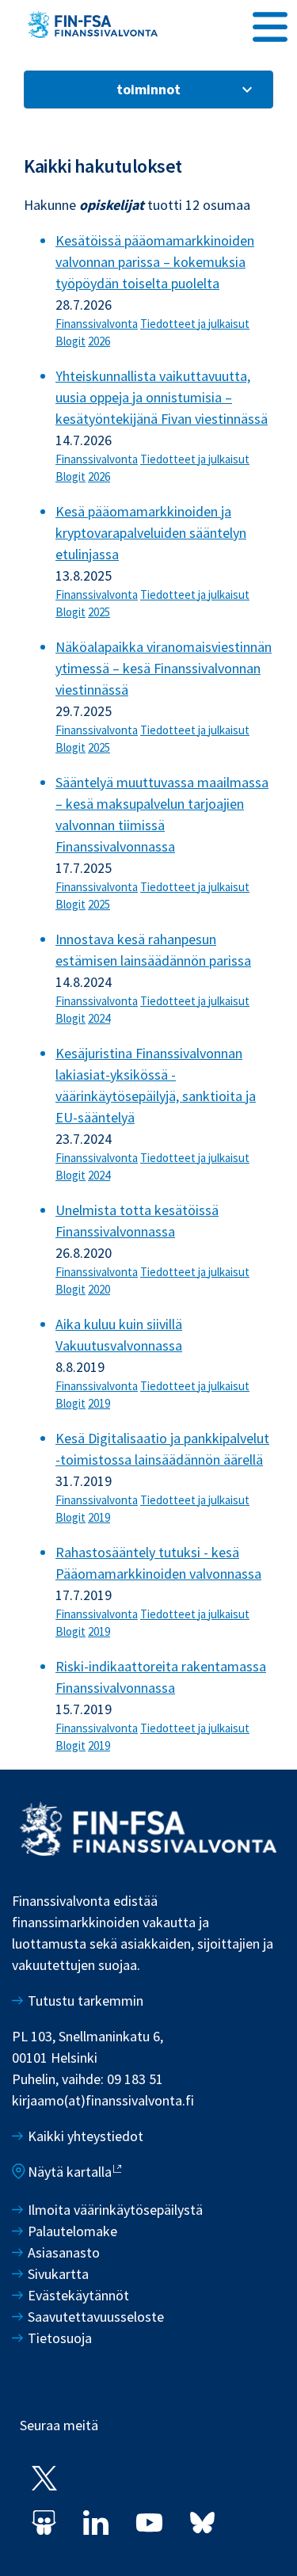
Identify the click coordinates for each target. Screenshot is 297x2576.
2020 (99, 1289)
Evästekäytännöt (78, 2295)
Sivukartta (58, 2274)
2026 (99, 341)
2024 (99, 1018)
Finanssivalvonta (97, 324)
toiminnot (148, 89)
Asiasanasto (64, 2252)
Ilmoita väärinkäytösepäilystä (115, 2210)
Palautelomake (72, 2231)
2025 (99, 612)
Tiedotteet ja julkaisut (195, 324)
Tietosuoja (60, 2338)
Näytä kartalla (70, 2172)
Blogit (70, 341)
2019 (99, 1403)
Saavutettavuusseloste (96, 2317)
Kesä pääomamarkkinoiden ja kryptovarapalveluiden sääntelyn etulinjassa (151, 533)
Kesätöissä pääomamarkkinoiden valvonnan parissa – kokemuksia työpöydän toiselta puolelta (155, 262)
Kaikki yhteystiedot (86, 2136)
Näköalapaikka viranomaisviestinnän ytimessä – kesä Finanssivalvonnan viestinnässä (164, 668)
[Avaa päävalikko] (270, 25)
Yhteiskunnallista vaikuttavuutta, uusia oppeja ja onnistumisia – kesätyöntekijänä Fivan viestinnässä (162, 397)
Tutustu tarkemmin (86, 2001)
